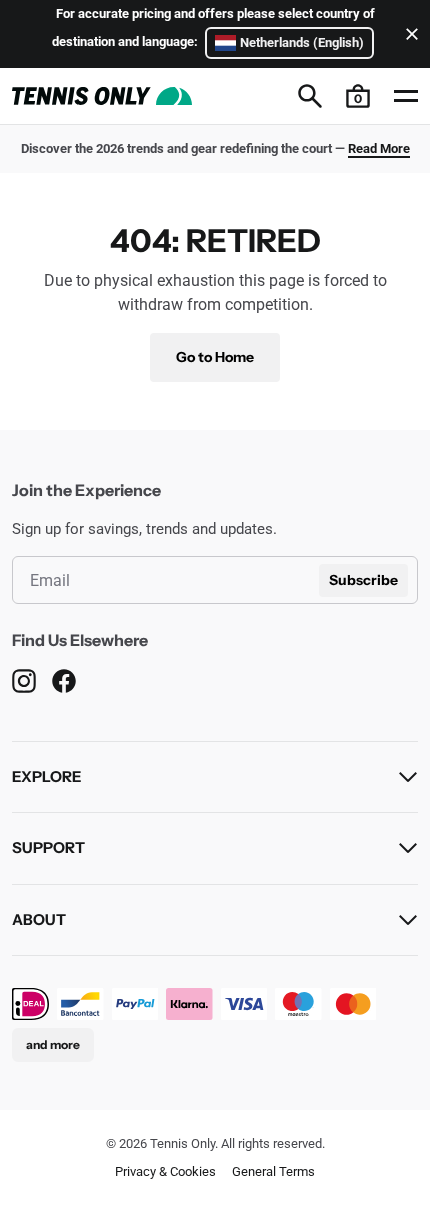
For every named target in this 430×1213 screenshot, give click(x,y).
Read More (379, 148)
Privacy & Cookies (165, 1171)
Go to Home (215, 357)
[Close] (408, 34)
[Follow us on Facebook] (64, 681)
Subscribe (363, 580)
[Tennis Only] (102, 96)
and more (53, 1044)
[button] (358, 96)
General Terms (273, 1171)
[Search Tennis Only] (310, 96)
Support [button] (48, 847)
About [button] (39, 919)
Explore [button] (46, 776)
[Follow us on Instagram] (24, 681)
